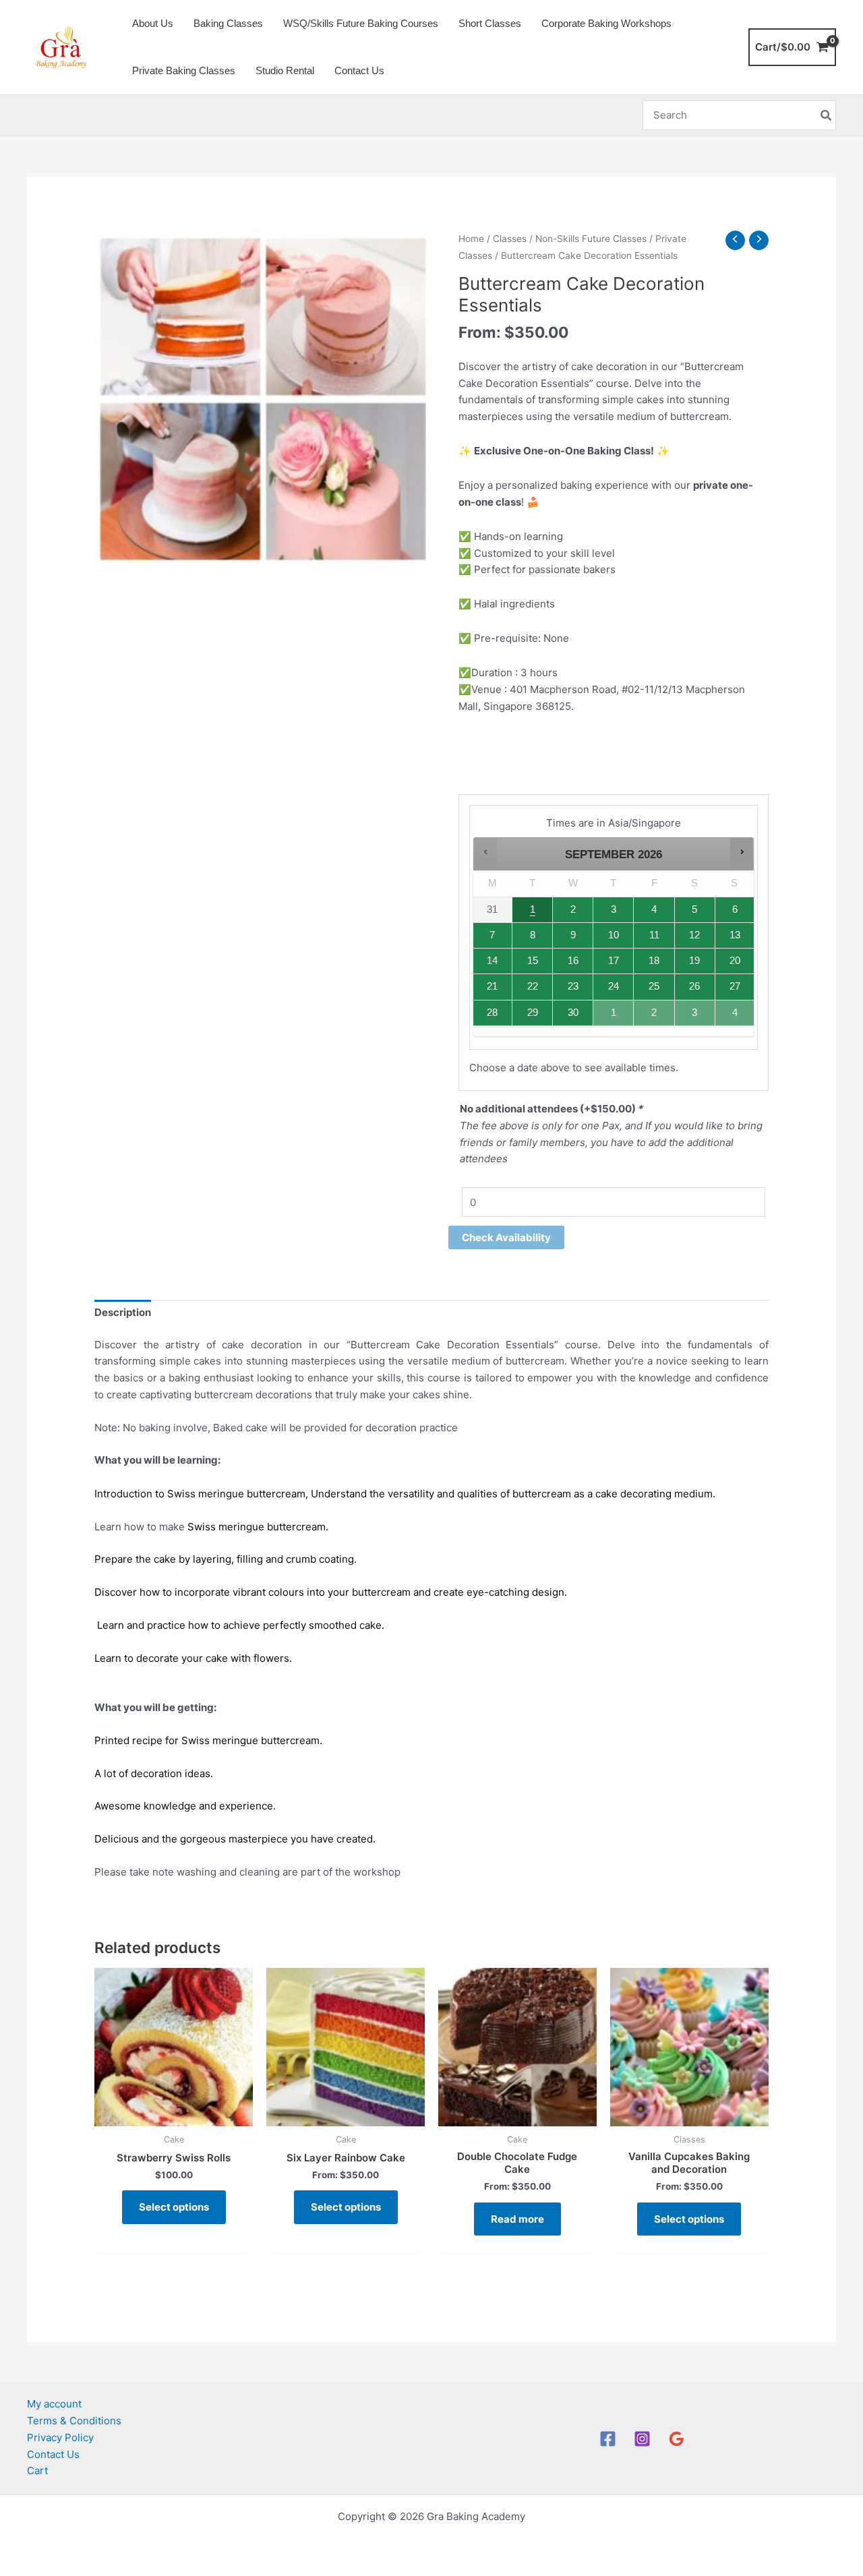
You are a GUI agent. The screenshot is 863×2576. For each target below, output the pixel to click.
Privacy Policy (60, 2437)
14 (492, 961)
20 (735, 961)
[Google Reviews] (677, 2439)
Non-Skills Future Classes (591, 239)
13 (735, 935)
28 (492, 1013)
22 (533, 986)
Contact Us (53, 2454)
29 (533, 1013)
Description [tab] (123, 1312)
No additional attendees (552, 1109)
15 (533, 961)
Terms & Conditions (74, 2421)
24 (614, 986)
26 (694, 986)
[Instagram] (642, 2439)
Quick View (174, 2114)
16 (573, 961)
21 (492, 986)
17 (614, 961)
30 (573, 1013)
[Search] (827, 116)
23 (573, 986)
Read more (517, 2219)
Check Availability (506, 1237)
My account (54, 2404)
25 (654, 986)
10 (614, 935)
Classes (510, 239)
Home (471, 239)
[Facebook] (608, 2439)
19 (694, 961)
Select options (174, 2207)
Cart (37, 2470)
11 (654, 935)
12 (694, 935)
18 (654, 961)
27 (735, 986)
